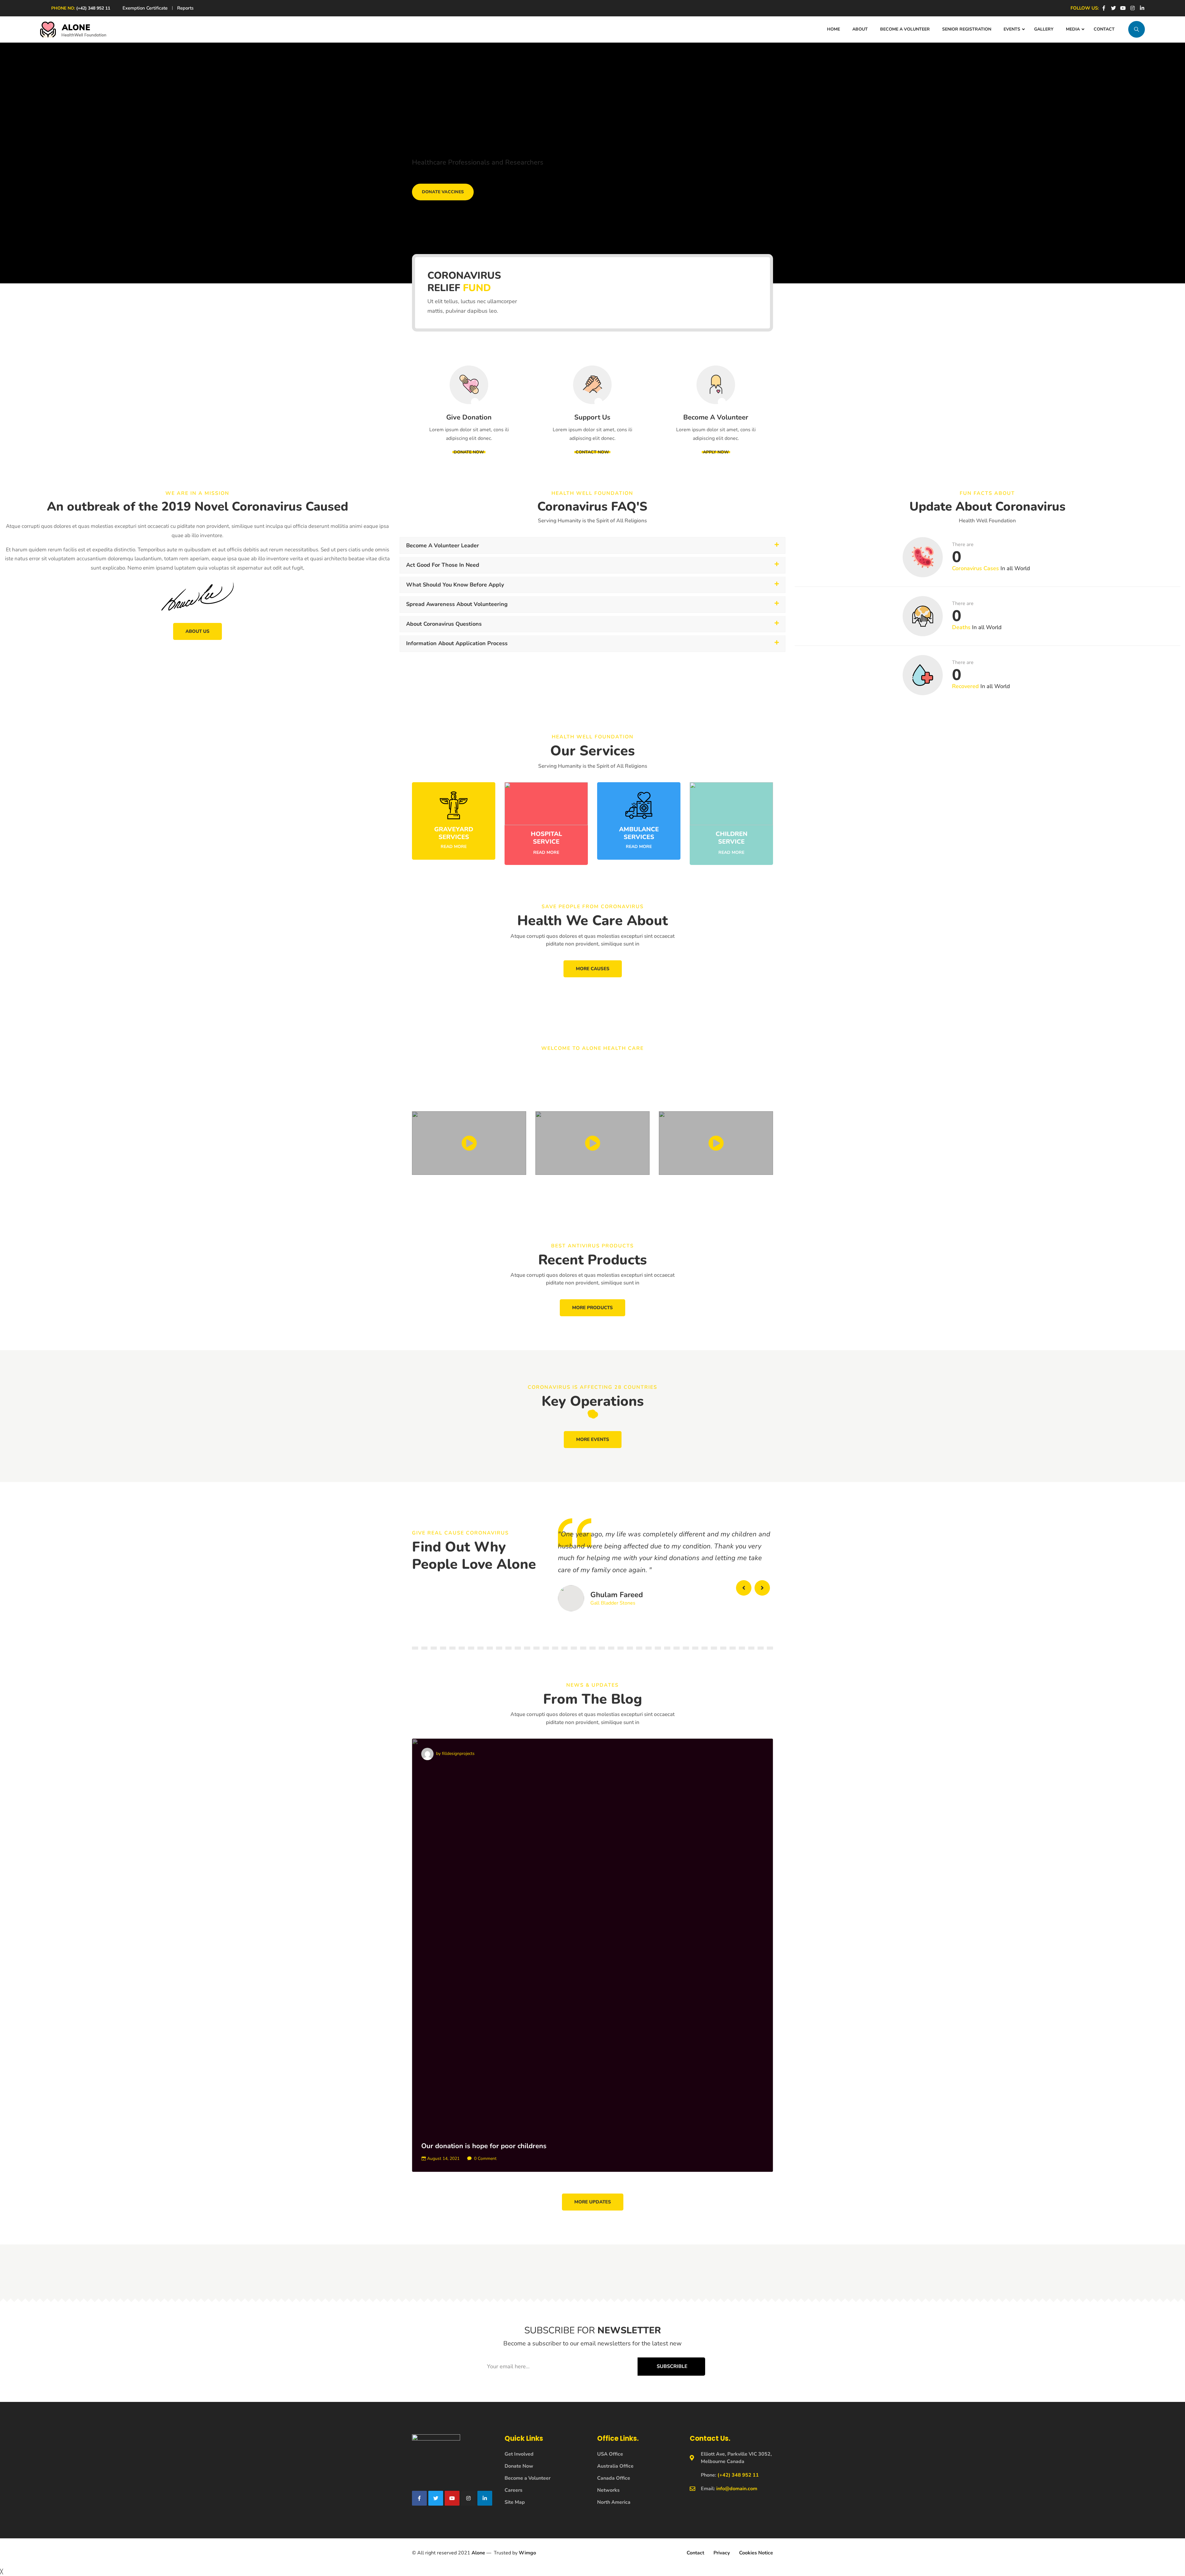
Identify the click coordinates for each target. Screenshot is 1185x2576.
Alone (478, 2553)
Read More (454, 847)
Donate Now (469, 452)
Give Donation (469, 417)
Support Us (592, 417)
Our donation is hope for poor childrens (484, 2146)
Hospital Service (546, 838)
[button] (592, 546)
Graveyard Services (454, 833)
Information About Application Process (457, 643)
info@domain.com (737, 2489)
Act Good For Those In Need (443, 565)
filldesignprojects (455, 1754)
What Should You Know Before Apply (455, 585)
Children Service (732, 838)
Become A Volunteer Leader (443, 545)
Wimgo (527, 2553)
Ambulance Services (639, 833)
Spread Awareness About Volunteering (457, 604)
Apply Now (716, 452)
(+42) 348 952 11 (93, 8)
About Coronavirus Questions (444, 624)
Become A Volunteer (716, 417)
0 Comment (485, 2158)
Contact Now (592, 452)
